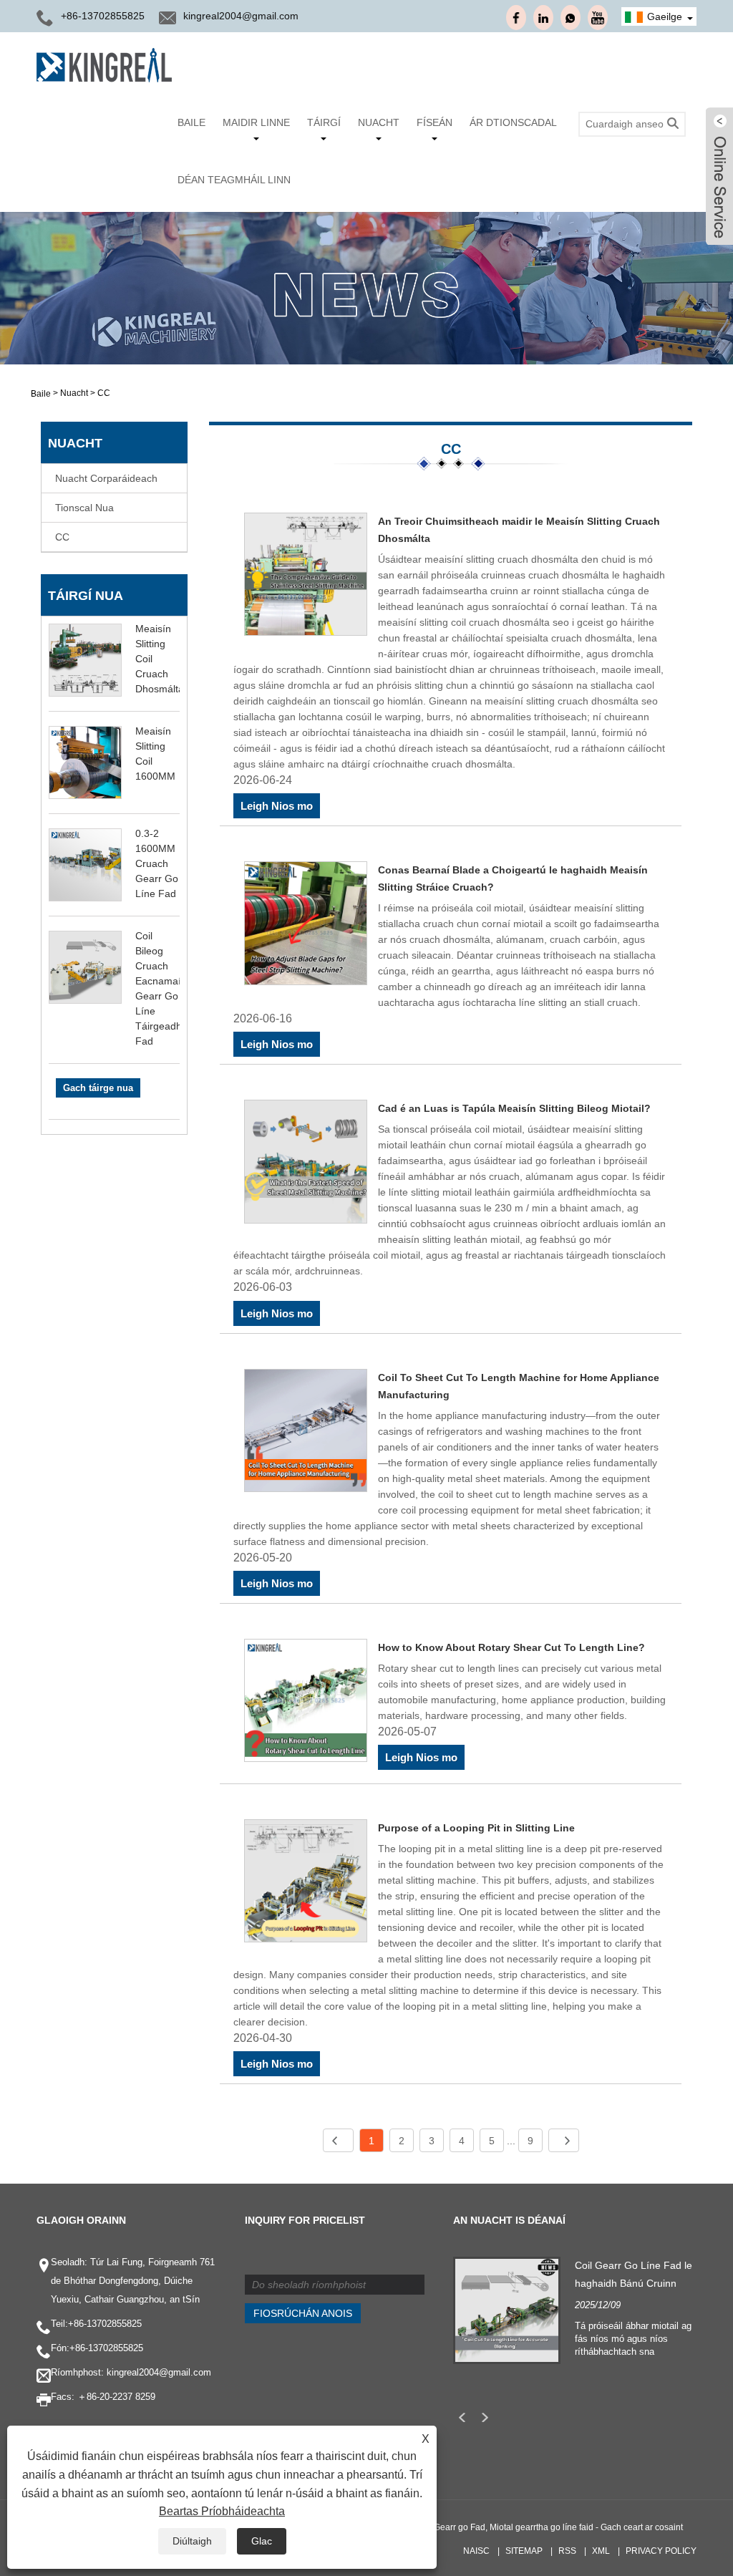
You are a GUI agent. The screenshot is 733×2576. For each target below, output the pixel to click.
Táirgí (324, 122)
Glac (262, 2541)
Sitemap (524, 2551)
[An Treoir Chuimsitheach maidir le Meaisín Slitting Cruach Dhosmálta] (306, 577)
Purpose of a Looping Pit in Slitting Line (476, 1828)
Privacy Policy (661, 2551)
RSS (567, 2551)
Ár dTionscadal (513, 122)
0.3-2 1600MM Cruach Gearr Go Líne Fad (157, 863)
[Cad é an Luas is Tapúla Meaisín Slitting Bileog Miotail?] (306, 1164)
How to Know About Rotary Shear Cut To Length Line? (511, 1647)
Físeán (435, 122)
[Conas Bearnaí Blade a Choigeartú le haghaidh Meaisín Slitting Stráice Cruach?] (306, 925)
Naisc (476, 2551)
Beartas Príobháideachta (222, 2511)
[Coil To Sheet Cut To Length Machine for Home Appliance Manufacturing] (306, 1433)
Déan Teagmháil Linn (234, 180)
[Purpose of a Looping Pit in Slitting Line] (306, 1883)
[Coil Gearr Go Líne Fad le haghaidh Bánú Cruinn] (507, 2310)
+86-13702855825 (105, 2324)
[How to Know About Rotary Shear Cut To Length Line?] (306, 1703)
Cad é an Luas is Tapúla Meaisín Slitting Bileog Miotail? (514, 1108)
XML (601, 2551)
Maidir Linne (256, 122)
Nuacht (379, 122)
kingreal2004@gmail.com (241, 16)
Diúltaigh (192, 2541)
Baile (191, 122)
